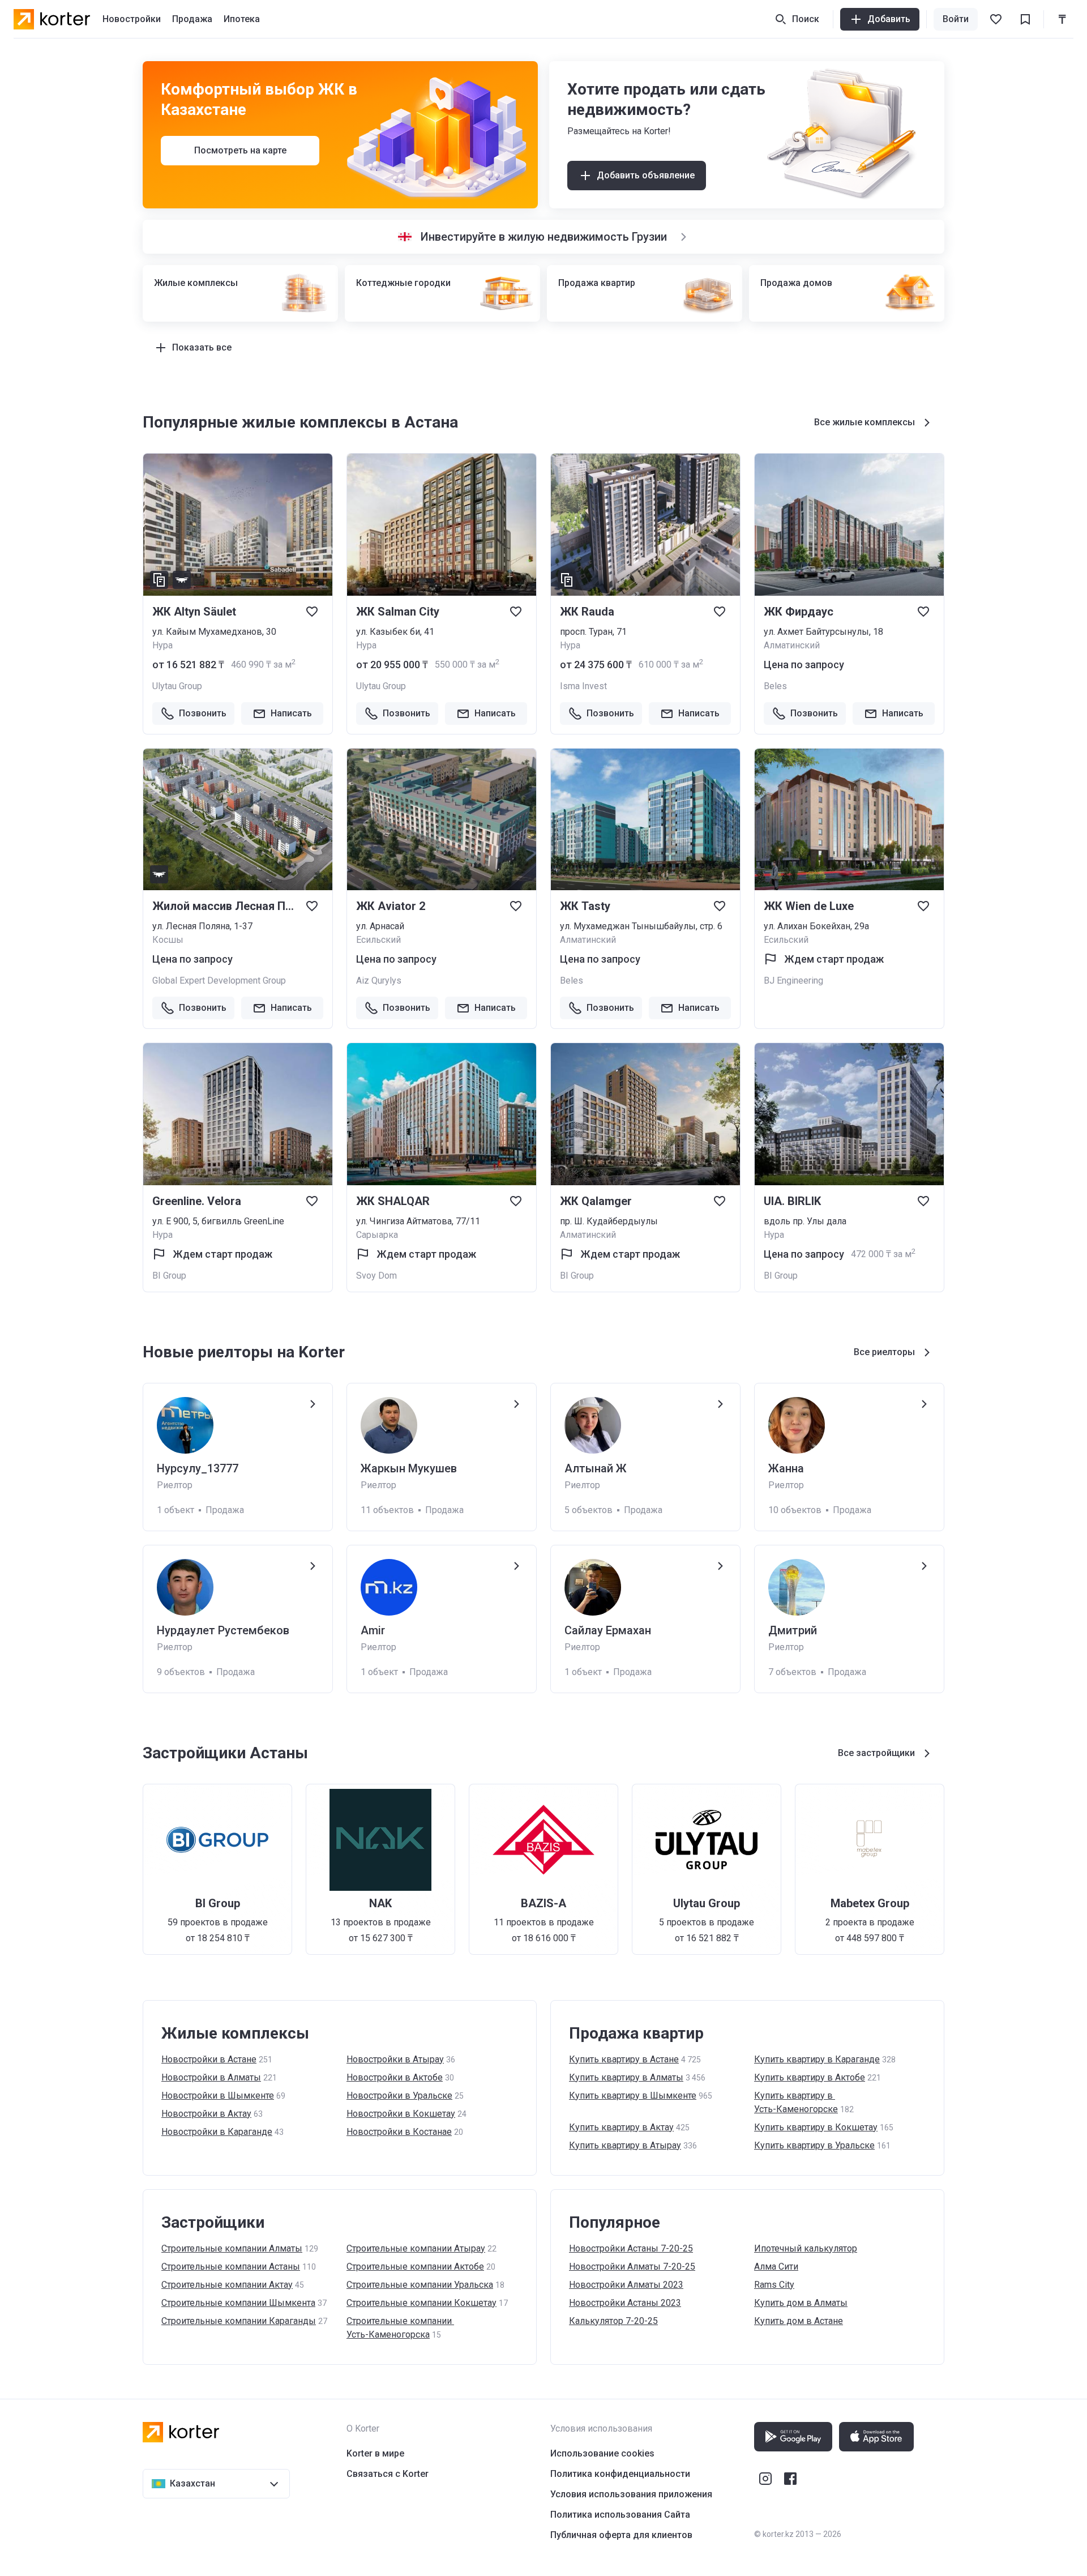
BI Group (169, 1276)
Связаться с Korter (388, 2474)
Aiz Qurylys (379, 981)
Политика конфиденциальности (620, 2474)
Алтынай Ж (596, 1468)
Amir (373, 1630)
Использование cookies (602, 2453)
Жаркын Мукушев (409, 1468)
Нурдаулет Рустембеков (223, 1630)
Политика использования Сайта (620, 2515)
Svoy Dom (376, 1276)
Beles (775, 686)
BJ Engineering (793, 981)
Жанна (786, 1468)
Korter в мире (375, 2453)
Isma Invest (583, 686)
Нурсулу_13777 (198, 1468)
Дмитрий (793, 1630)
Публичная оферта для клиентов (621, 2535)
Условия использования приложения (631, 2494)
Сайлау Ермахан (608, 1630)
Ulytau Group (177, 686)
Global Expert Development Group (219, 981)
